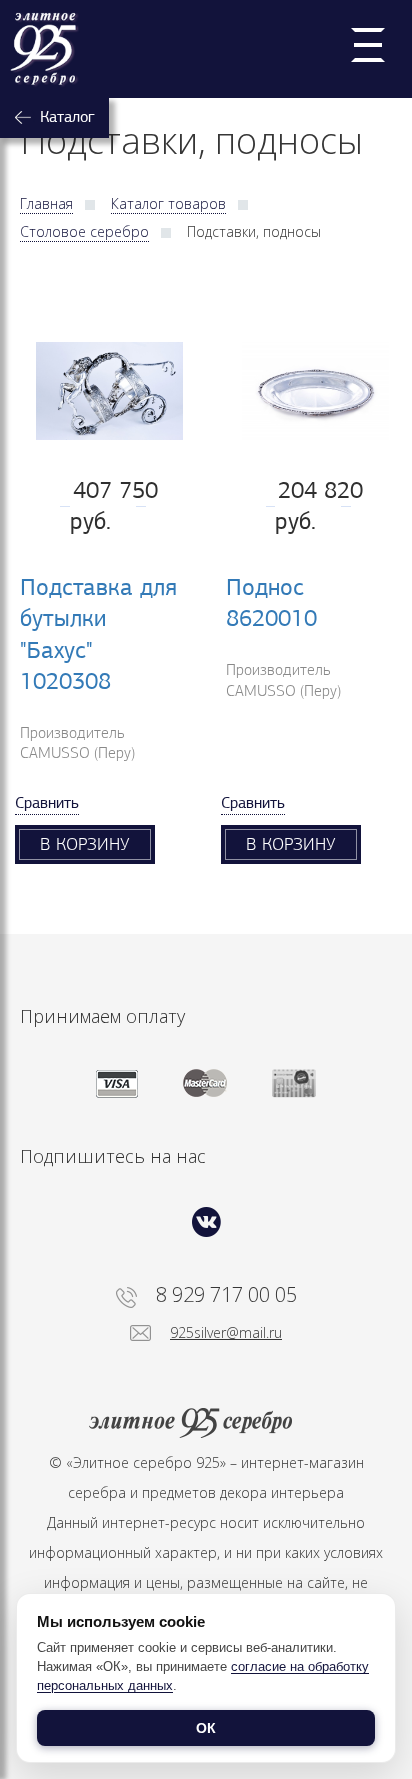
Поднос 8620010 (271, 602)
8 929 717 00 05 (226, 1295)
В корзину (85, 844)
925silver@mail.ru (226, 1332)
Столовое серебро (84, 231)
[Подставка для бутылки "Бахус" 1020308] (103, 391)
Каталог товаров (168, 203)
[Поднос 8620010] (309, 391)
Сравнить (47, 803)
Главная (46, 203)
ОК (206, 1728)
